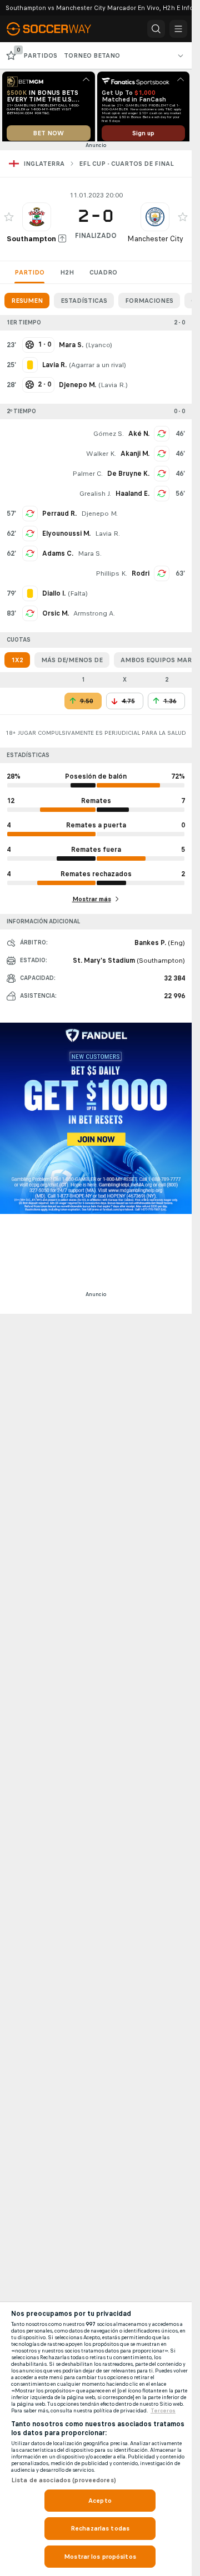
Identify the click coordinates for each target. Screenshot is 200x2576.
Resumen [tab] (27, 304)
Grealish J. (95, 497)
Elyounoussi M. (66, 537)
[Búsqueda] (156, 29)
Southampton (31, 243)
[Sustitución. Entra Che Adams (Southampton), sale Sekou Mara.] (30, 557)
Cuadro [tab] (103, 276)
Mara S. (90, 557)
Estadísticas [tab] (84, 304)
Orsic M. (56, 617)
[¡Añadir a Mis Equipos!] (9, 221)
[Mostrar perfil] (37, 221)
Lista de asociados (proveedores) (64, 2480)
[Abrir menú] (178, 29)
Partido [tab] (29, 276)
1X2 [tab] (17, 664)
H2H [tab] (67, 276)
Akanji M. (135, 458)
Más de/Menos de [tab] (72, 664)
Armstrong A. (94, 617)
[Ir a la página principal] (57, 29)
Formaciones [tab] (149, 304)
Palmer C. (87, 477)
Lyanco (99, 349)
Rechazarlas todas (100, 2528)
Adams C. (58, 557)
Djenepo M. (99, 517)
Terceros (163, 2411)
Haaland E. (132, 497)
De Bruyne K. (128, 477)
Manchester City (155, 243)
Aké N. (139, 438)
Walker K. (101, 458)
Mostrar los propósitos (100, 2557)
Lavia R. (113, 389)
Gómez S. (109, 438)
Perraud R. (59, 517)
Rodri (141, 577)
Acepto (100, 2501)
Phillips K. (111, 577)
